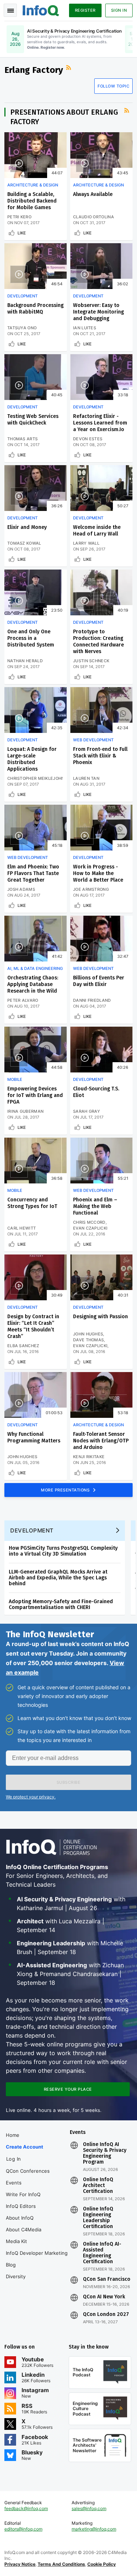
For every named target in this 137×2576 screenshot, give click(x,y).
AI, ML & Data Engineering (35, 968)
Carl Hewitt (22, 1228)
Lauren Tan (86, 778)
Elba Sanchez (23, 1346)
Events (14, 2183)
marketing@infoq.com (94, 2529)
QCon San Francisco (107, 2279)
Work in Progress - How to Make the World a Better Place (98, 873)
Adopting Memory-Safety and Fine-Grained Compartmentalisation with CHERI (61, 1604)
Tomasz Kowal (24, 543)
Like (22, 233)
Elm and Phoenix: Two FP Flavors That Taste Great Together (33, 873)
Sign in (119, 10)
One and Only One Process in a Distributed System (31, 638)
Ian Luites (85, 328)
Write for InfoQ (23, 2194)
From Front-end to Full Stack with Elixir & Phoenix (100, 756)
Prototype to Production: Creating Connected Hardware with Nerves (98, 642)
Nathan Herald (25, 661)
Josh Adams (21, 889)
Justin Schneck (91, 661)
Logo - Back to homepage (41, 10)
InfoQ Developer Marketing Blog (37, 2259)
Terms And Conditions (61, 2564)
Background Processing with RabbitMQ (35, 309)
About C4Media (24, 2230)
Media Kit (16, 2241)
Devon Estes (88, 439)
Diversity (16, 2276)
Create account (24, 2147)
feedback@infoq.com (26, 2508)
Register (85, 10)
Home (13, 2135)
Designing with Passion (100, 1317)
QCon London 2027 (106, 2314)
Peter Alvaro (23, 1000)
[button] (68, 1782)
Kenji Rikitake (89, 1457)
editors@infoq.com (23, 2529)
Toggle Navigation (10, 10)
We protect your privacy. (31, 1797)
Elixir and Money (27, 527)
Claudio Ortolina (94, 217)
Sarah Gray (87, 1111)
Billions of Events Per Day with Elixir (99, 981)
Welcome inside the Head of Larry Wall (97, 531)
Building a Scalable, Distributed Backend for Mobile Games (32, 201)
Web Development (93, 740)
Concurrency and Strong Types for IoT (32, 1203)
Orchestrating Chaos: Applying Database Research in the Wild (33, 984)
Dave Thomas (88, 1340)
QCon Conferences (28, 2171)
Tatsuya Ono (22, 328)
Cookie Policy (102, 2564)
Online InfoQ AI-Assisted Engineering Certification (102, 2253)
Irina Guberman (25, 1111)
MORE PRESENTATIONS (66, 1490)
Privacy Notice (20, 2564)
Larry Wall (86, 543)
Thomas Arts (22, 439)
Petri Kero (19, 217)
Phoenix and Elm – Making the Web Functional (95, 1206)
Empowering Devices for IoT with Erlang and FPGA (35, 1095)
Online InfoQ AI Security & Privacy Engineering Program (105, 2153)
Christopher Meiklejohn (36, 778)
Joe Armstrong (91, 889)
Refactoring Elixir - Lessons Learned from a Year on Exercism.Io (100, 423)
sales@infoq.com (89, 2508)
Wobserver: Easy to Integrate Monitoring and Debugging (98, 312)
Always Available (93, 194)
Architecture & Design (33, 185)
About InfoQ (20, 2218)
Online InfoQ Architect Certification (98, 2186)
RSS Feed (69, 68)
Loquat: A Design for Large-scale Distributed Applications (32, 759)
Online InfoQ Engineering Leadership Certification (98, 2218)
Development (22, 296)
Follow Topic (113, 86)
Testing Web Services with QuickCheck (33, 420)
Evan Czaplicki (90, 1228)
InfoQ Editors (21, 2206)
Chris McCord (89, 1222)
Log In (14, 2159)
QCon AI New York (104, 2297)
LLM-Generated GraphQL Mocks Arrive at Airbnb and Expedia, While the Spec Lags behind (58, 1578)
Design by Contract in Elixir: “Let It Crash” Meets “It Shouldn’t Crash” (33, 1326)
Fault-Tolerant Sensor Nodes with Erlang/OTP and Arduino (101, 1441)
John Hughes (88, 1334)
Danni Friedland (92, 1000)
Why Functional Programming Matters (34, 1437)
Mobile (15, 1079)
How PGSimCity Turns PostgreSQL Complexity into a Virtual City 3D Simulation (63, 1551)
